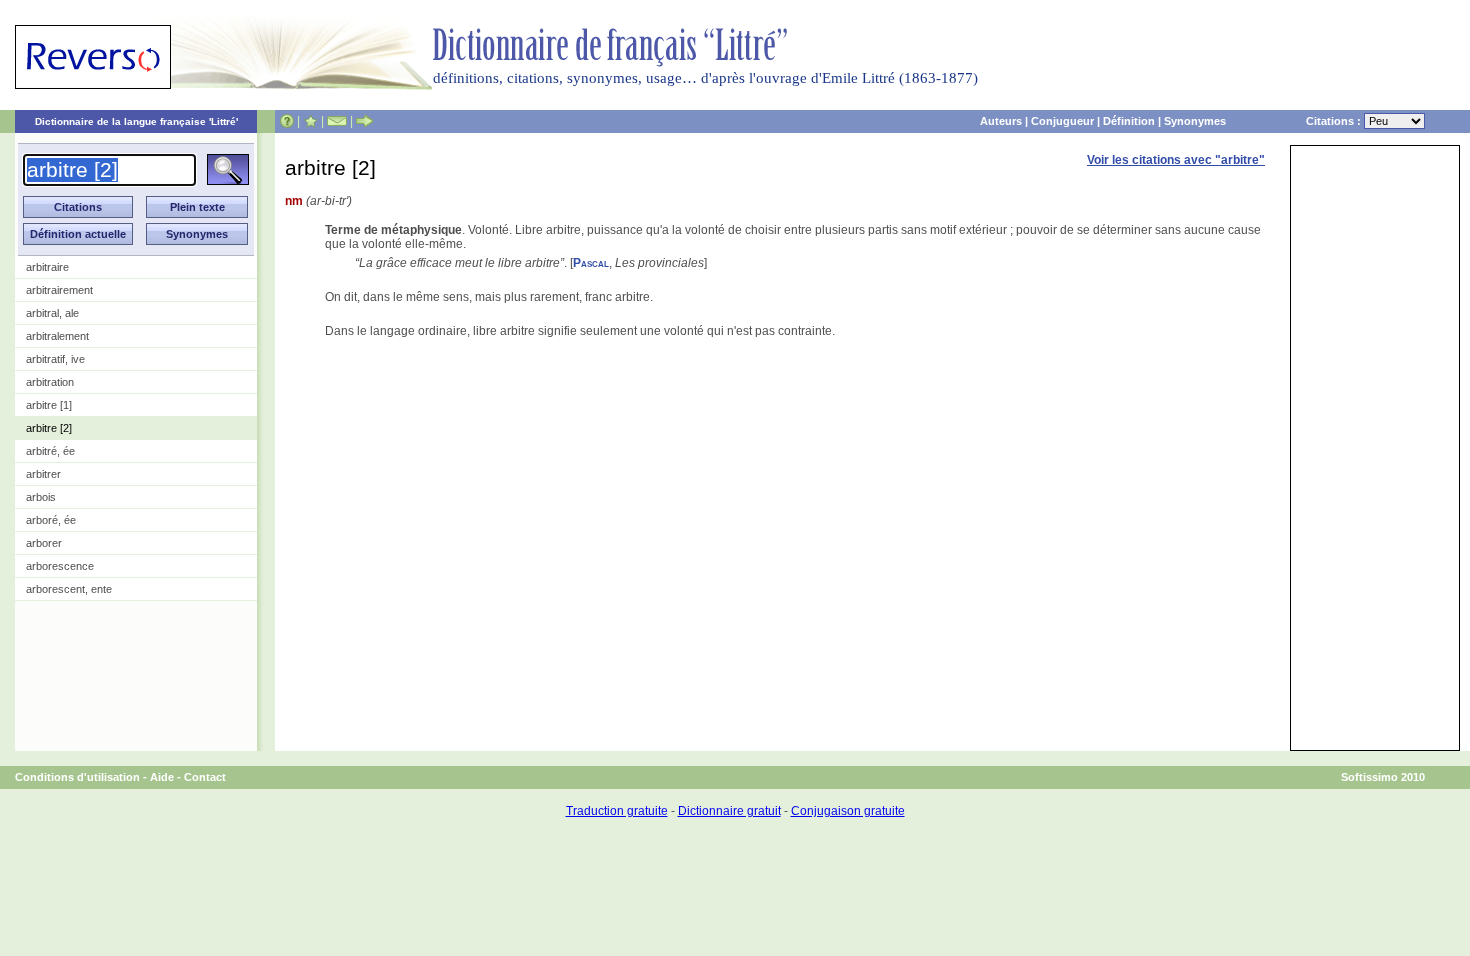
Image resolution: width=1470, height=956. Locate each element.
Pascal (591, 263)
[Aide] (287, 121)
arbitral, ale (52, 313)
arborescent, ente (69, 589)
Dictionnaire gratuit (729, 811)
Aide (162, 777)
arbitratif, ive (55, 359)
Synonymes (1195, 121)
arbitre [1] (49, 405)
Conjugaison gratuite (848, 811)
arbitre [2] (49, 428)
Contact (205, 777)
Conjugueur (1062, 121)
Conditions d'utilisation (77, 777)
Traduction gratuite (617, 811)
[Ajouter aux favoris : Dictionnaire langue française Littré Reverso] (310, 121)
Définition (1129, 121)
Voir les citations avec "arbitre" (1176, 160)
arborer (44, 543)
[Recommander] (364, 121)
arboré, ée (51, 520)
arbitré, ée (50, 451)
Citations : (1335, 121)
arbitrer (43, 474)
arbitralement (57, 336)
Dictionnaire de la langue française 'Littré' (136, 121)
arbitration (50, 382)
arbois (41, 497)
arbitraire (47, 267)
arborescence (60, 566)
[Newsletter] (337, 121)
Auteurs (1001, 121)
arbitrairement (59, 290)
